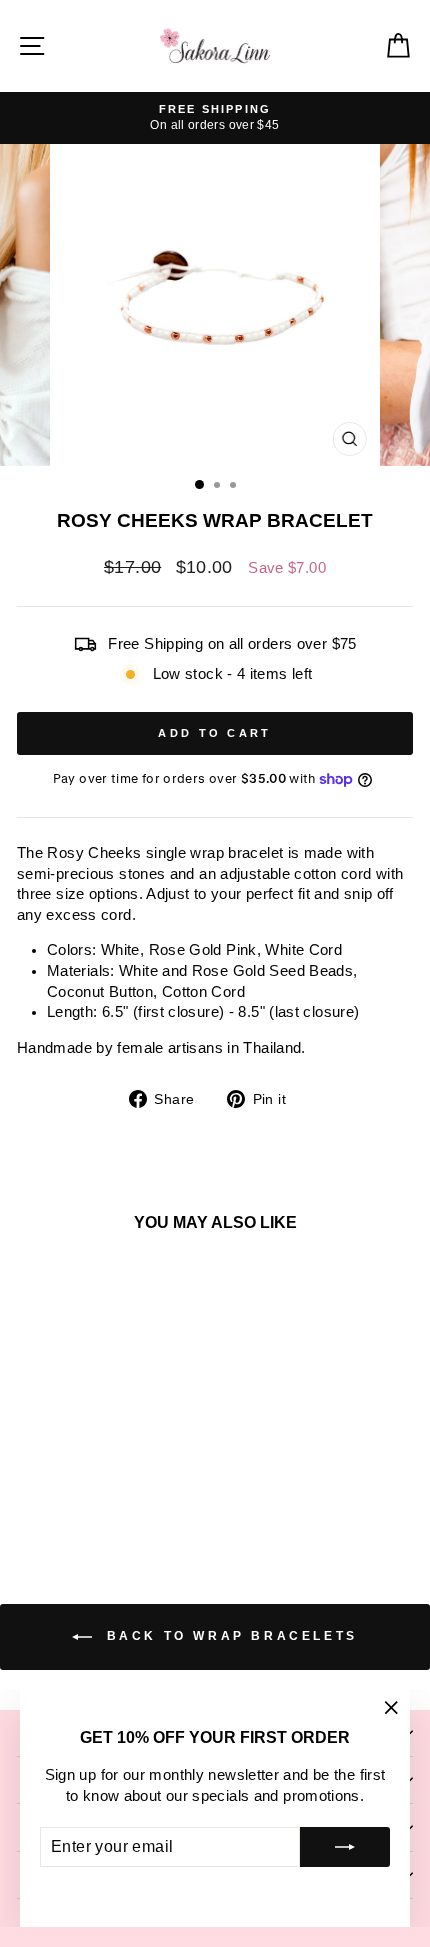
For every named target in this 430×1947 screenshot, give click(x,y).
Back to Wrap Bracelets (229, 1636)
